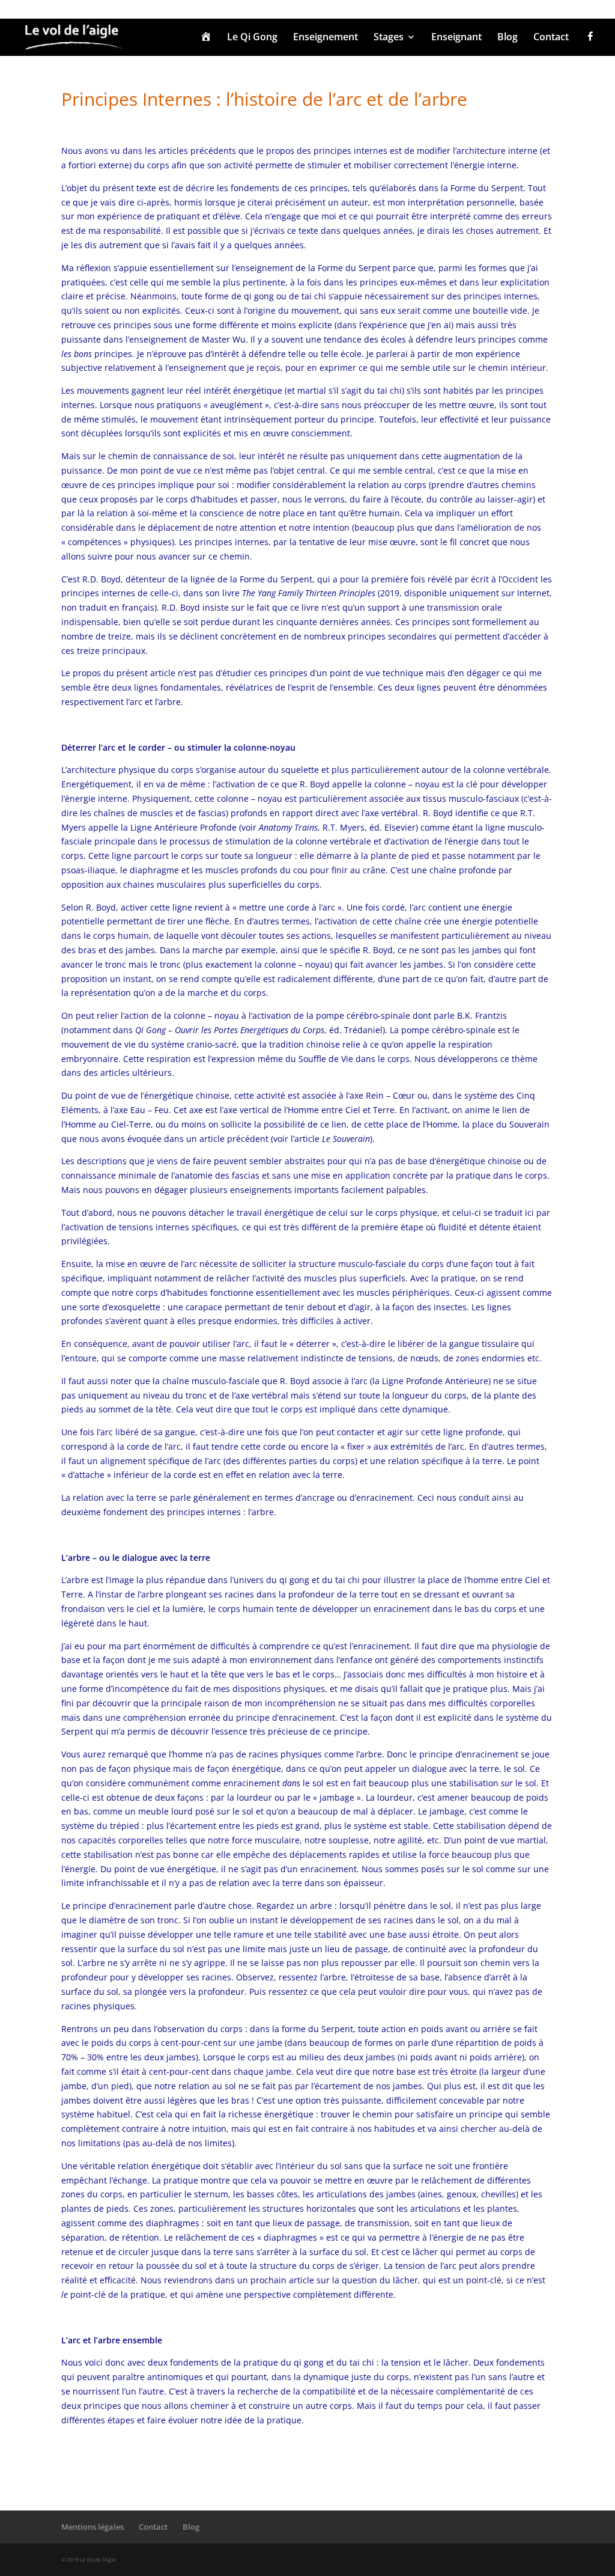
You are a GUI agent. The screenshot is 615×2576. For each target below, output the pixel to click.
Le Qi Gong (252, 38)
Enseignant (456, 38)
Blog (507, 38)
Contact (551, 38)
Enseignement (326, 38)
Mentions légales (92, 2527)
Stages (389, 38)
